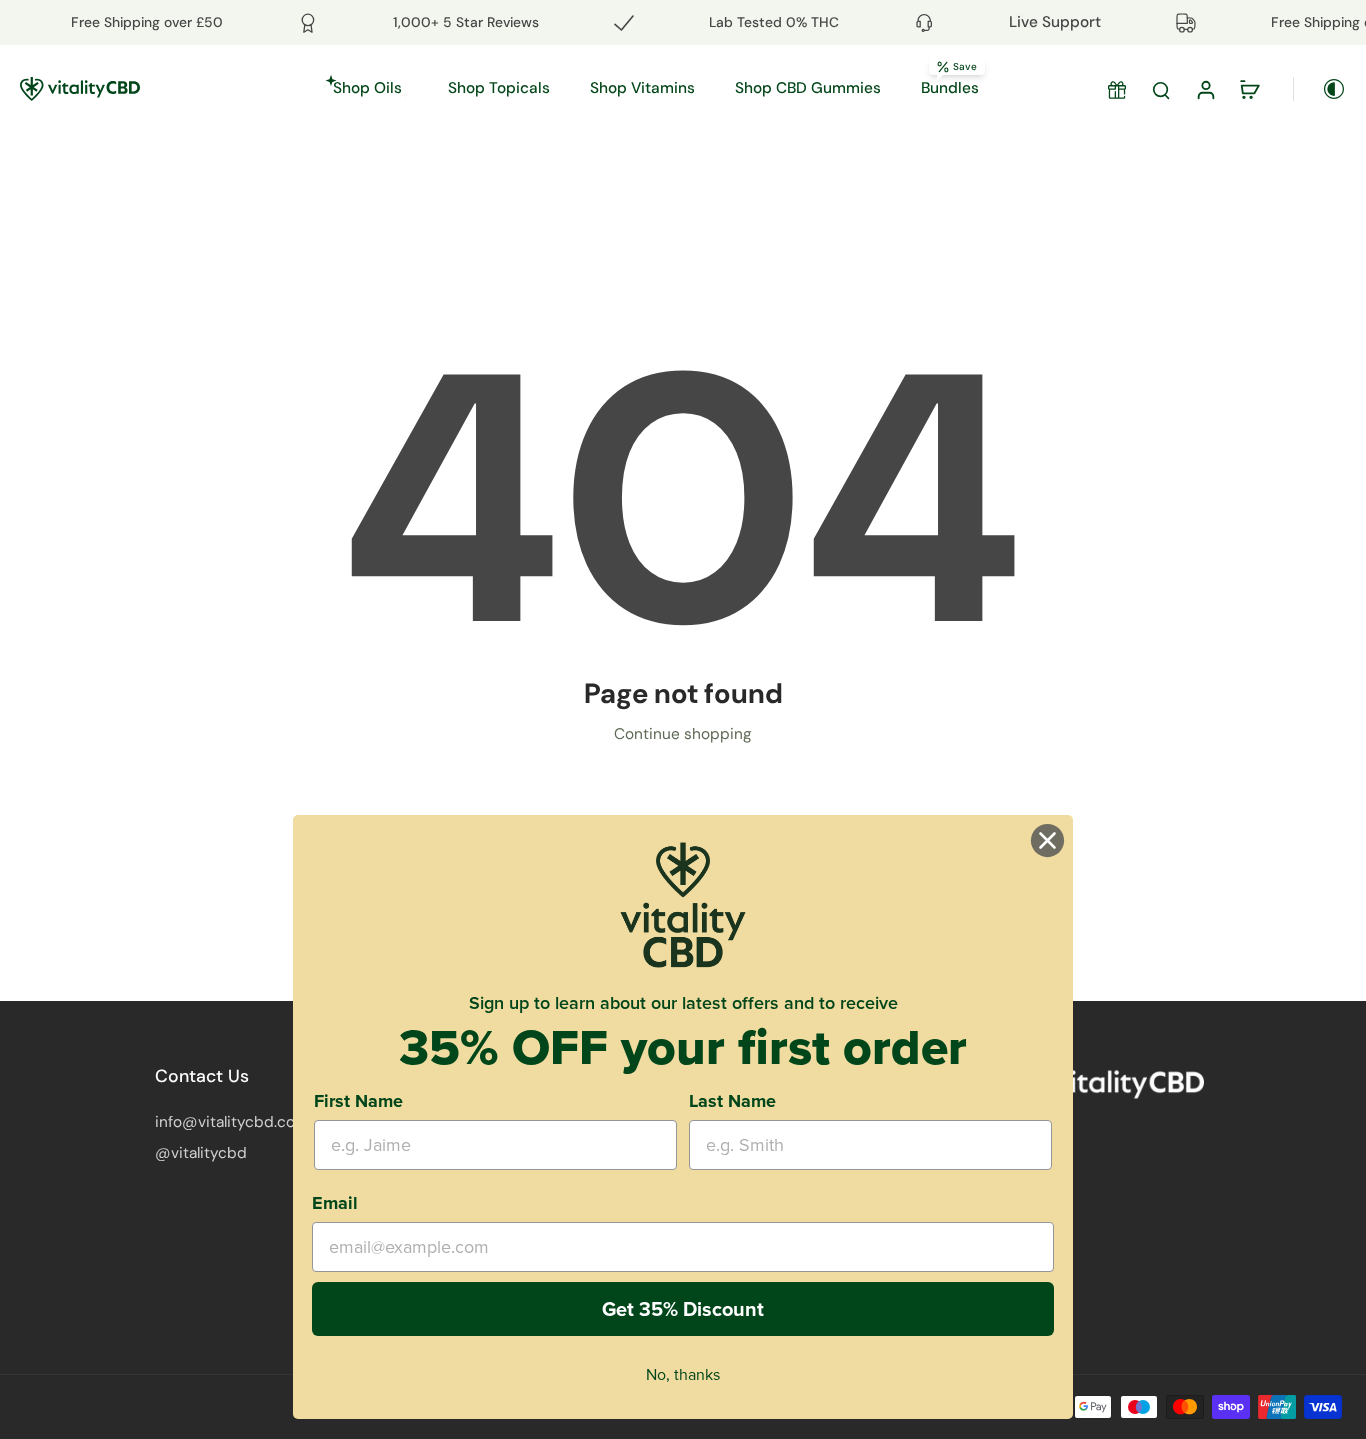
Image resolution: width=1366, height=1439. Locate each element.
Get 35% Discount (683, 1309)
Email (335, 1203)
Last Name (732, 1101)
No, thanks (683, 1374)
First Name (358, 1101)
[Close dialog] (1047, 840)
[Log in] (1205, 89)
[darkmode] (1320, 89)
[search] (1161, 89)
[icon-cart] (1249, 89)
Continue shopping (683, 734)
